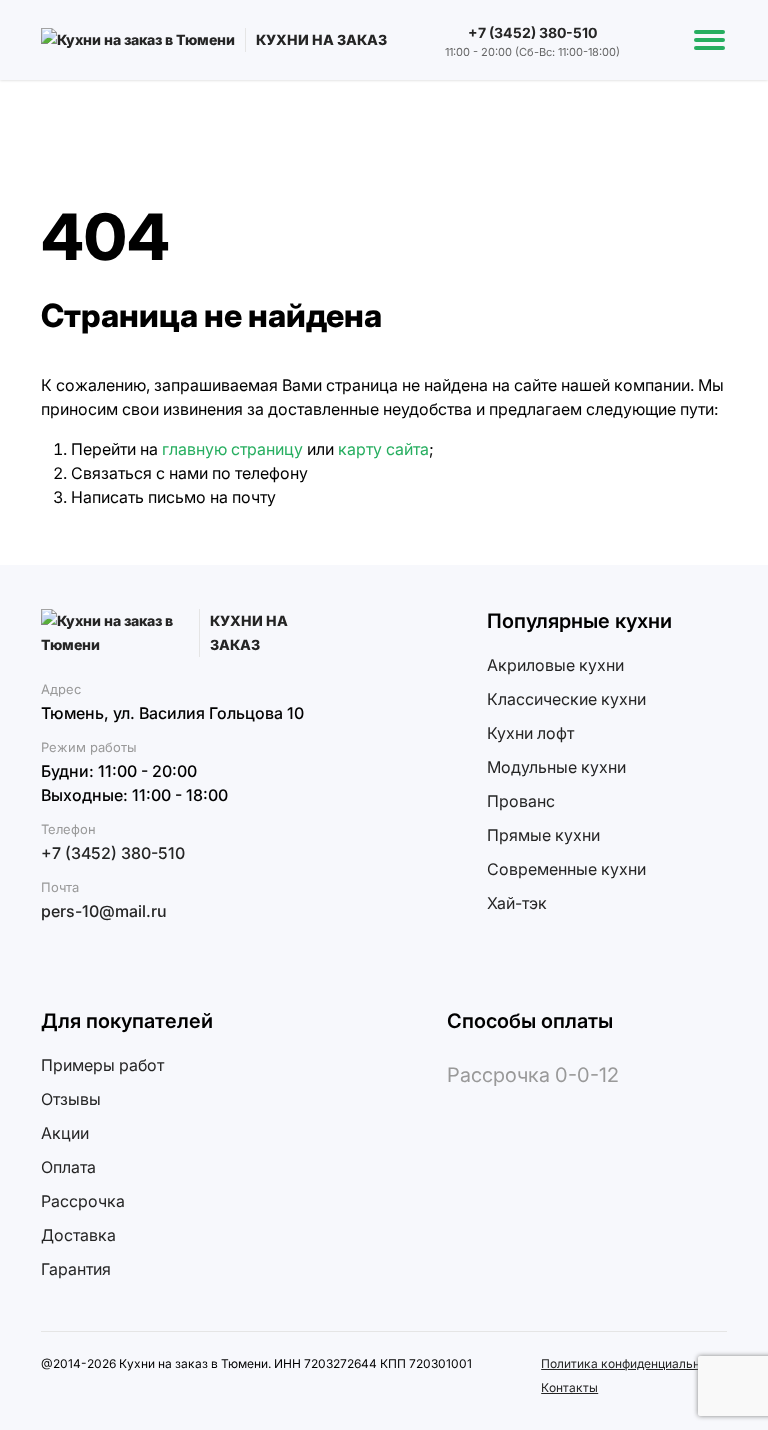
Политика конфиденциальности (634, 1363)
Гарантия (76, 1269)
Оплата (68, 1167)
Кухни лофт (530, 733)
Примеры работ (102, 1065)
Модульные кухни (556, 767)
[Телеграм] (54, 956)
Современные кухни (566, 869)
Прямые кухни (543, 835)
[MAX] (86, 956)
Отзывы (71, 1099)
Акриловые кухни (555, 665)
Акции (65, 1133)
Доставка (78, 1235)
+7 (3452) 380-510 (532, 32)
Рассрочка (83, 1201)
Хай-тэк (517, 903)
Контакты (569, 1387)
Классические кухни (566, 699)
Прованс (521, 801)
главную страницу (232, 449)
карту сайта (383, 449)
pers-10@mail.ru (104, 911)
